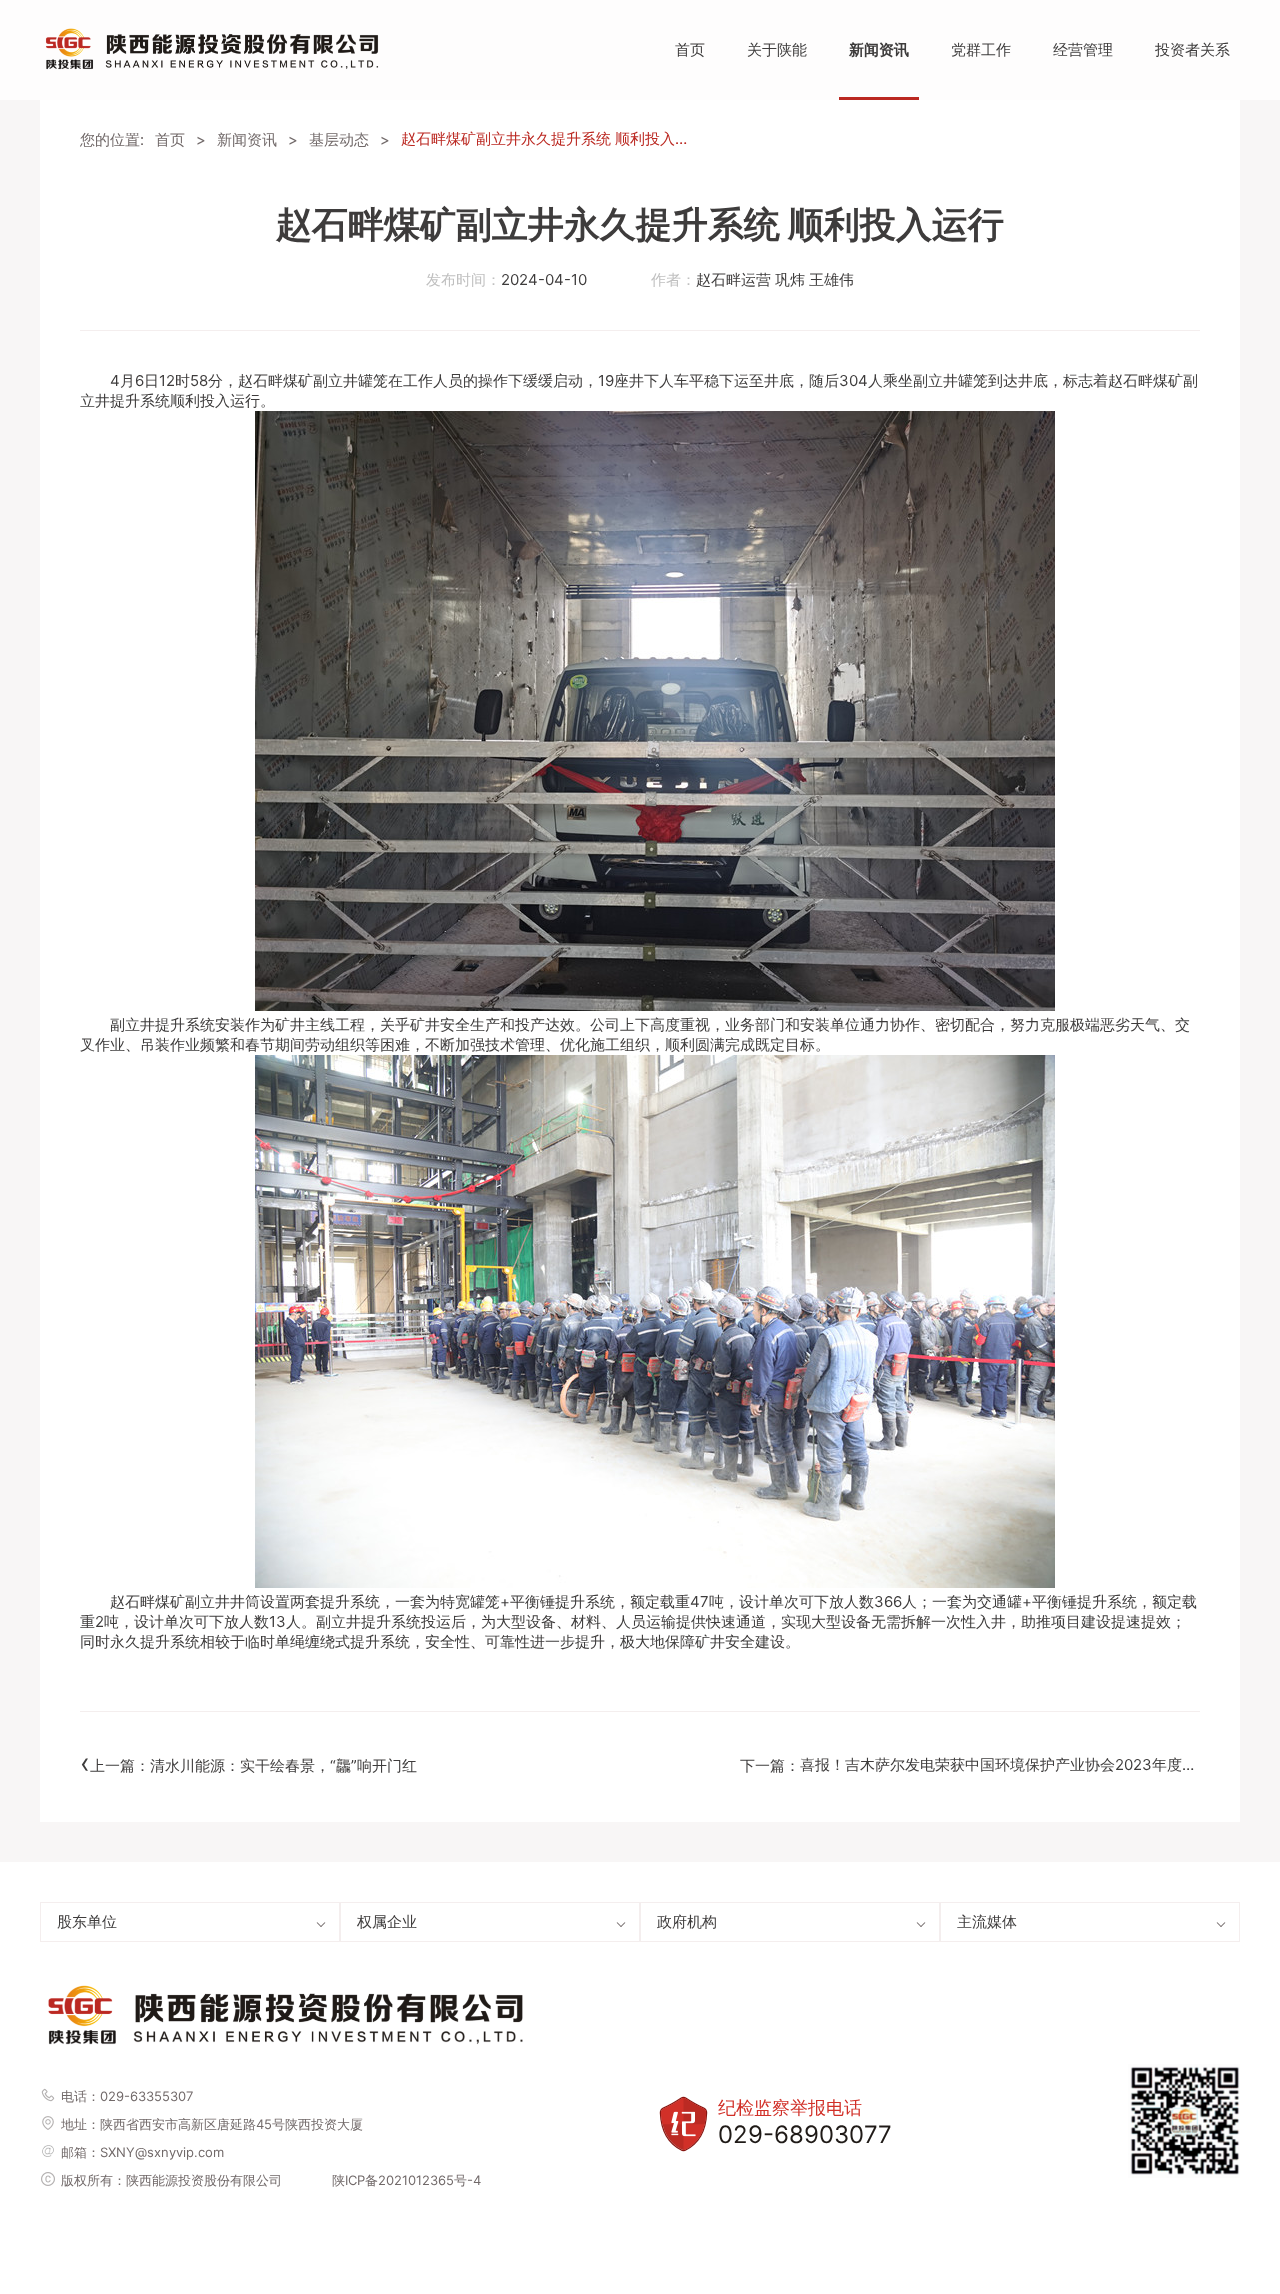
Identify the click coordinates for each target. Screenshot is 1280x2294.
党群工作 (981, 49)
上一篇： (248, 1763)
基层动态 (339, 139)
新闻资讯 (879, 49)
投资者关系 (1192, 49)
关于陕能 (777, 49)
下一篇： (970, 1762)
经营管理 (1083, 49)
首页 (690, 49)
